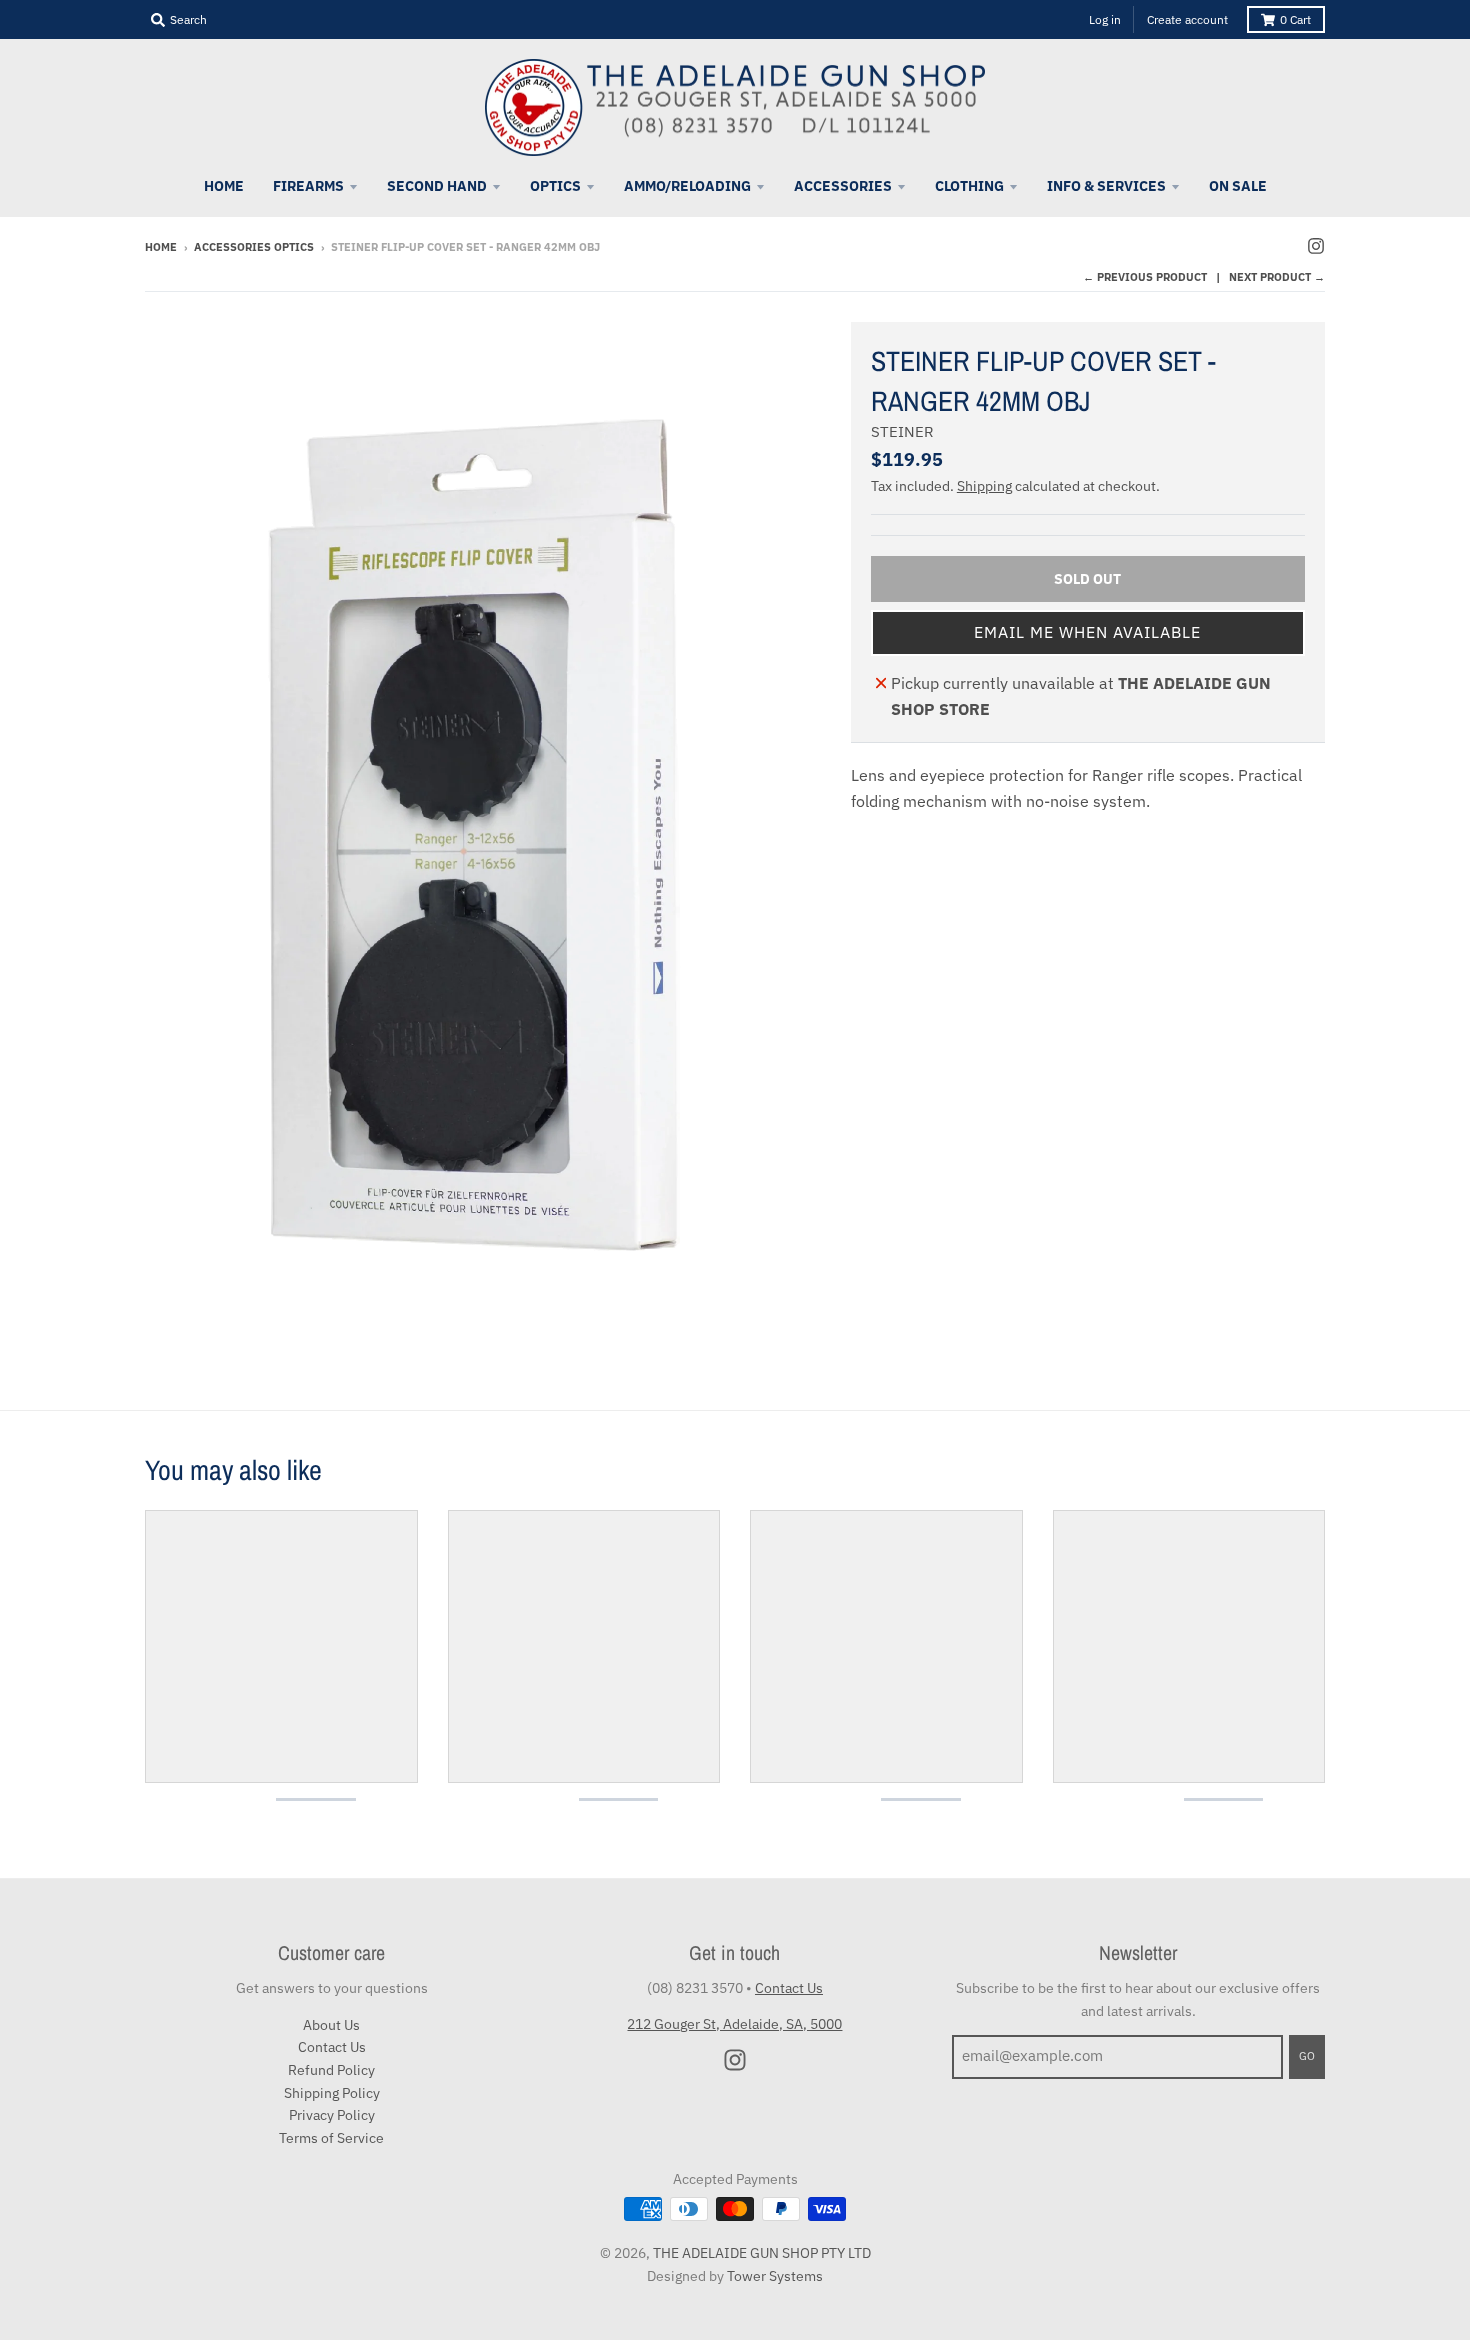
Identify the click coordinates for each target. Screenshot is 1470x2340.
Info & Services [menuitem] (1106, 186)
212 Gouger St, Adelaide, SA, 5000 (734, 2024)
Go (1307, 2056)
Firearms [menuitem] (308, 186)
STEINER (902, 431)
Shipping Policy (332, 2093)
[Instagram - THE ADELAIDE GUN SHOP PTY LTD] (1316, 246)
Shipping (984, 486)
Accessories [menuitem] (843, 186)
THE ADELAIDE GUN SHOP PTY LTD (762, 2253)
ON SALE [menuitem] (1238, 186)
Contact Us (332, 2047)
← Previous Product (1145, 277)
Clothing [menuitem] (969, 186)
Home (161, 247)
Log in (1105, 19)
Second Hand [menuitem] (437, 186)
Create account (1187, 19)
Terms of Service (331, 2138)
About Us (331, 2025)
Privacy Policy (332, 2115)
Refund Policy (331, 2070)
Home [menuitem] (224, 186)
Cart (1295, 19)
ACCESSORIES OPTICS (254, 247)
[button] (1088, 633)
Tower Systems (775, 2276)
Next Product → (1277, 277)
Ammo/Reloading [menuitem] (687, 186)
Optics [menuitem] (555, 186)
